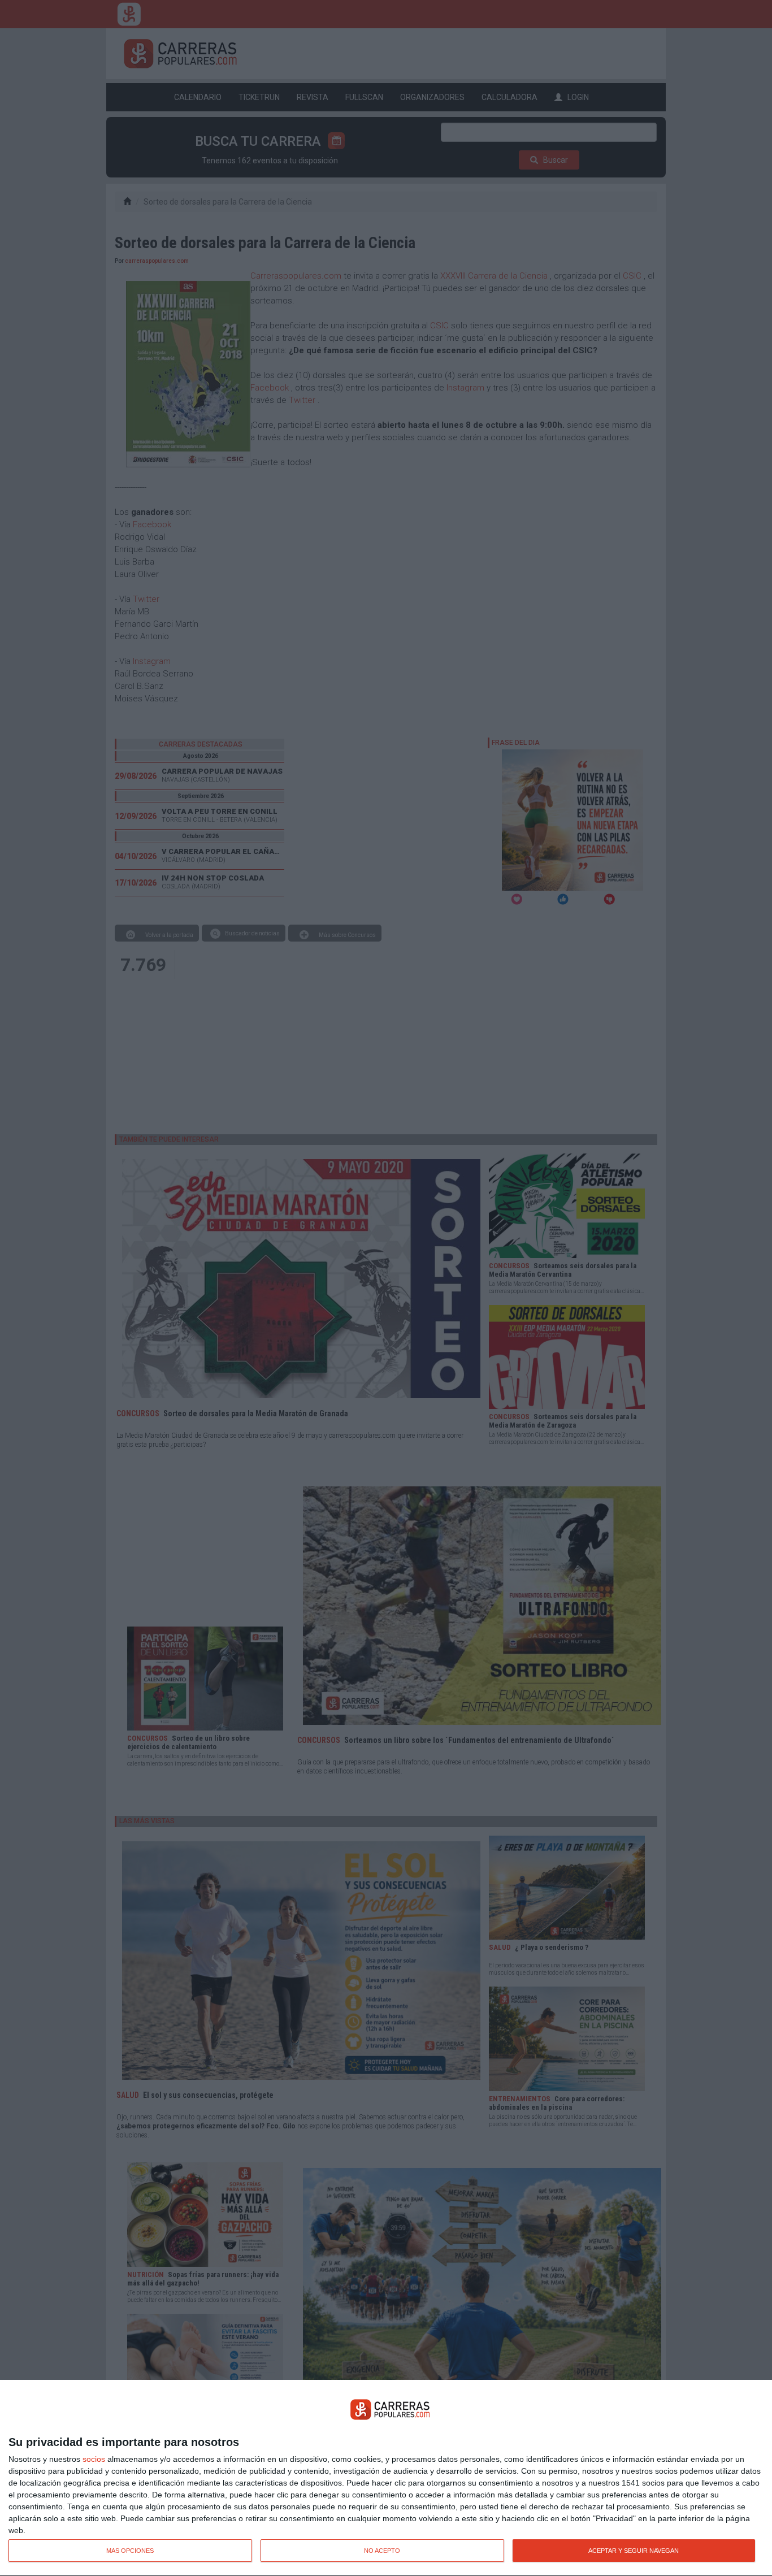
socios (94, 2459)
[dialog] (386, 2478)
